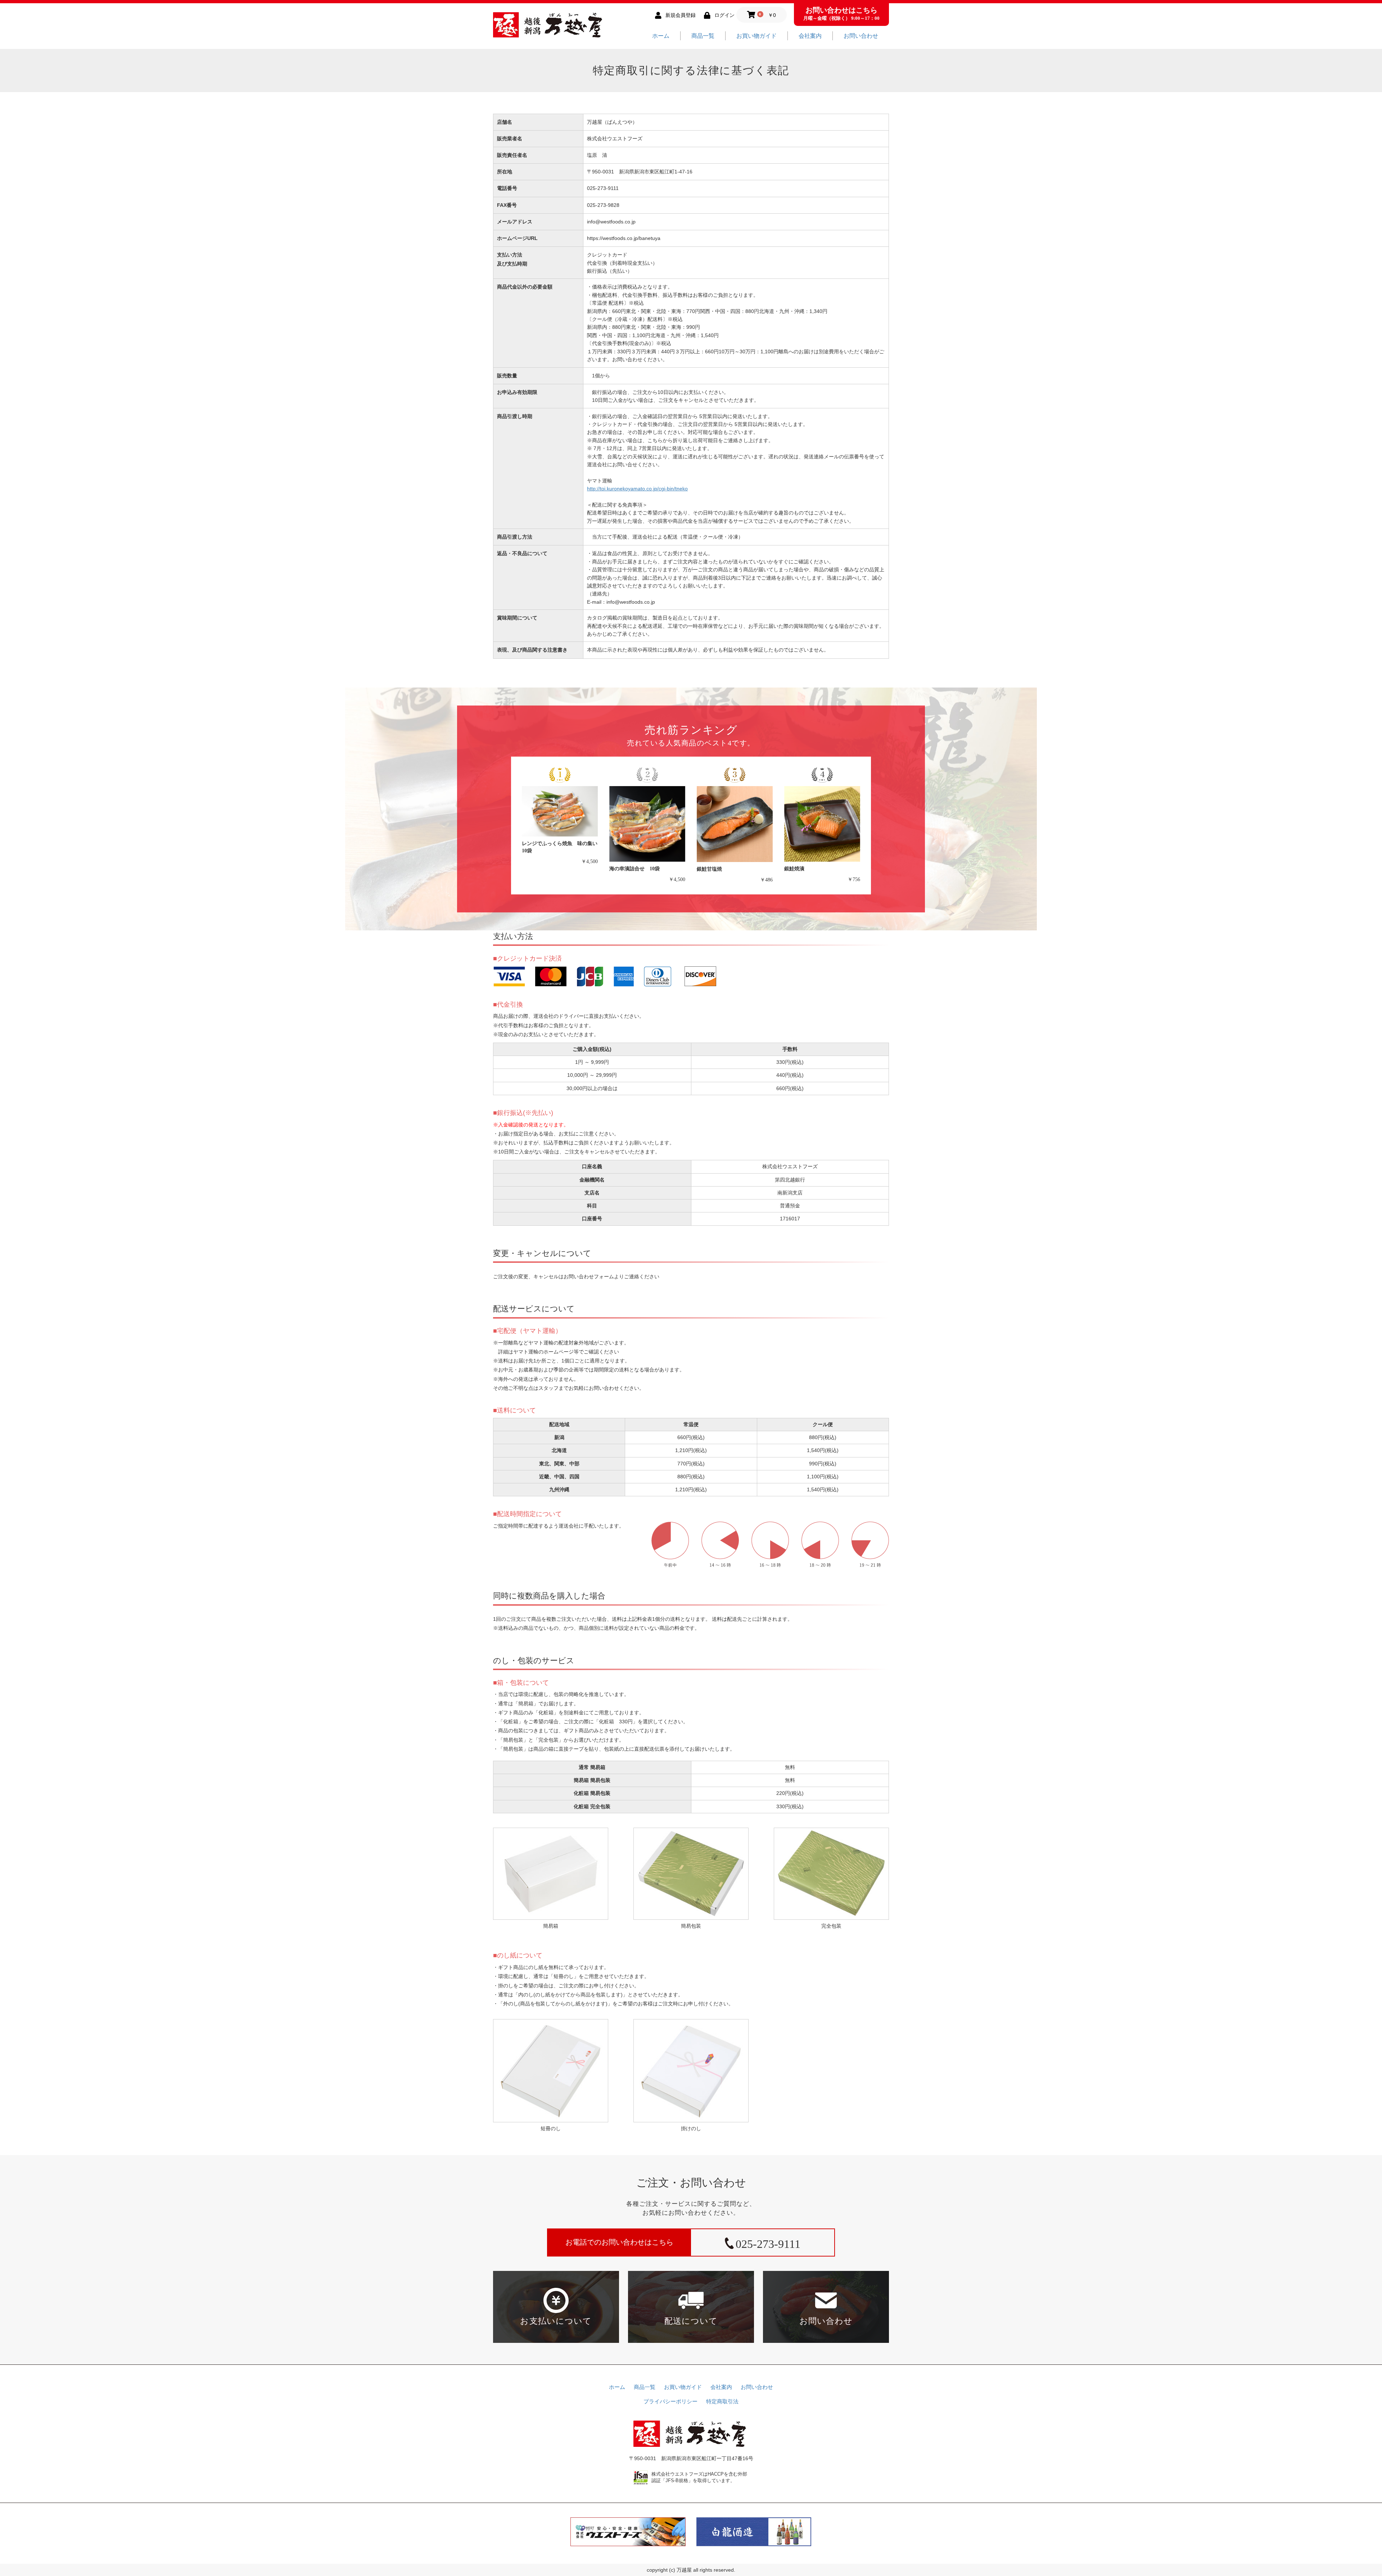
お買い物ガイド (757, 36)
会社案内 (810, 36)
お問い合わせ (861, 36)
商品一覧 (703, 36)
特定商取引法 (722, 2402)
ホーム (661, 36)
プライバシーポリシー (670, 2402)
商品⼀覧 (645, 2387)
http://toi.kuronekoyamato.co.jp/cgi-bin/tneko (637, 489)
